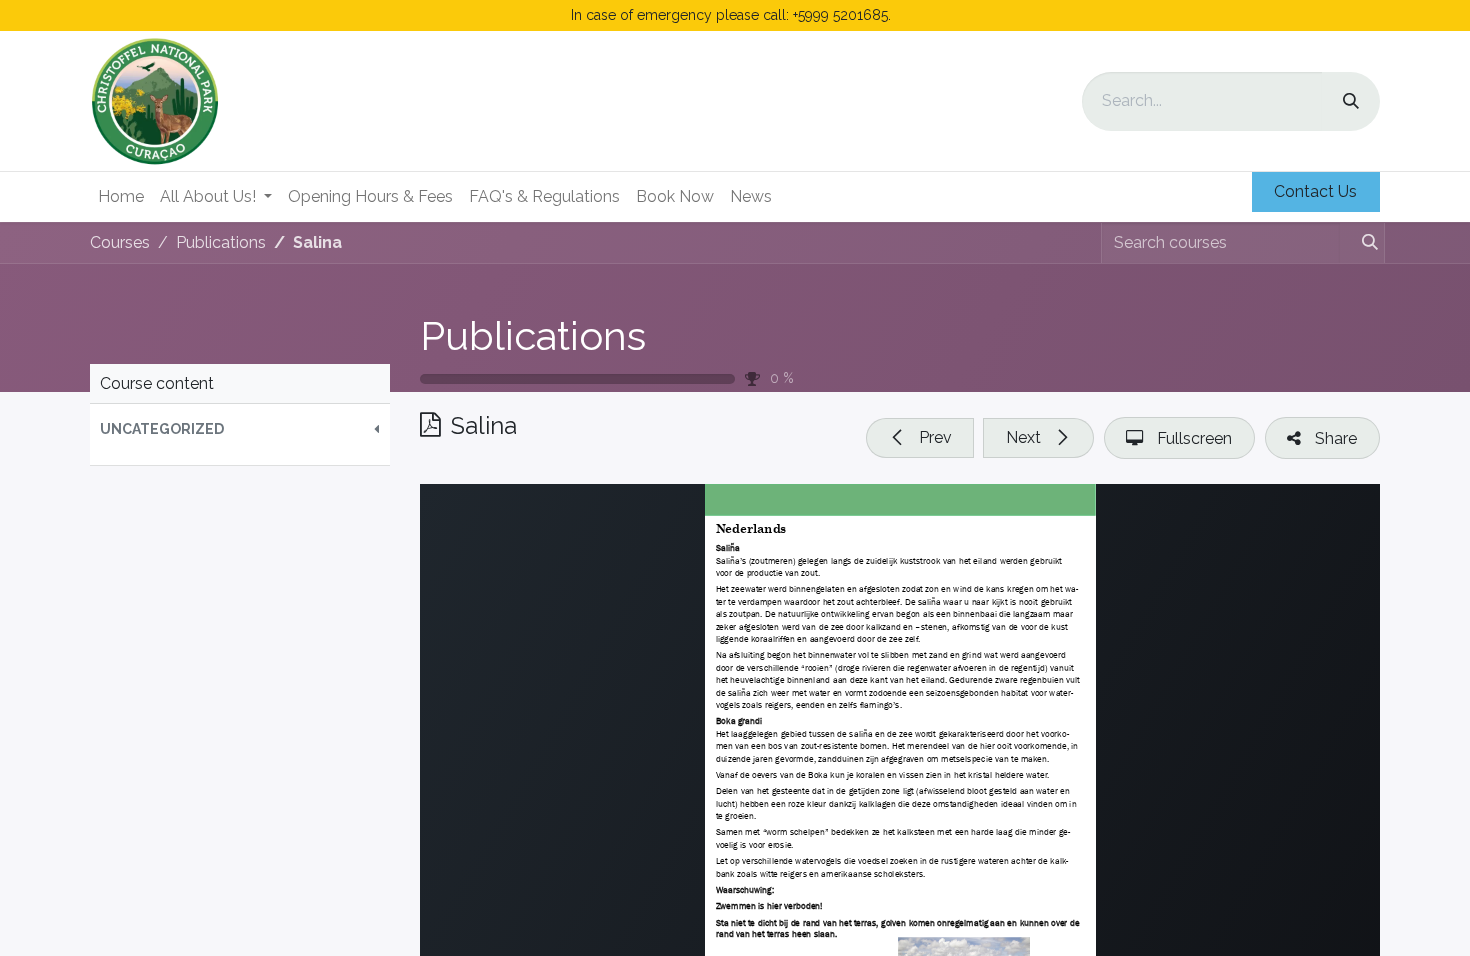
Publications (533, 335)
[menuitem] (121, 197)
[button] (240, 429)
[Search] (1351, 101)
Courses (120, 242)
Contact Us (1315, 191)
